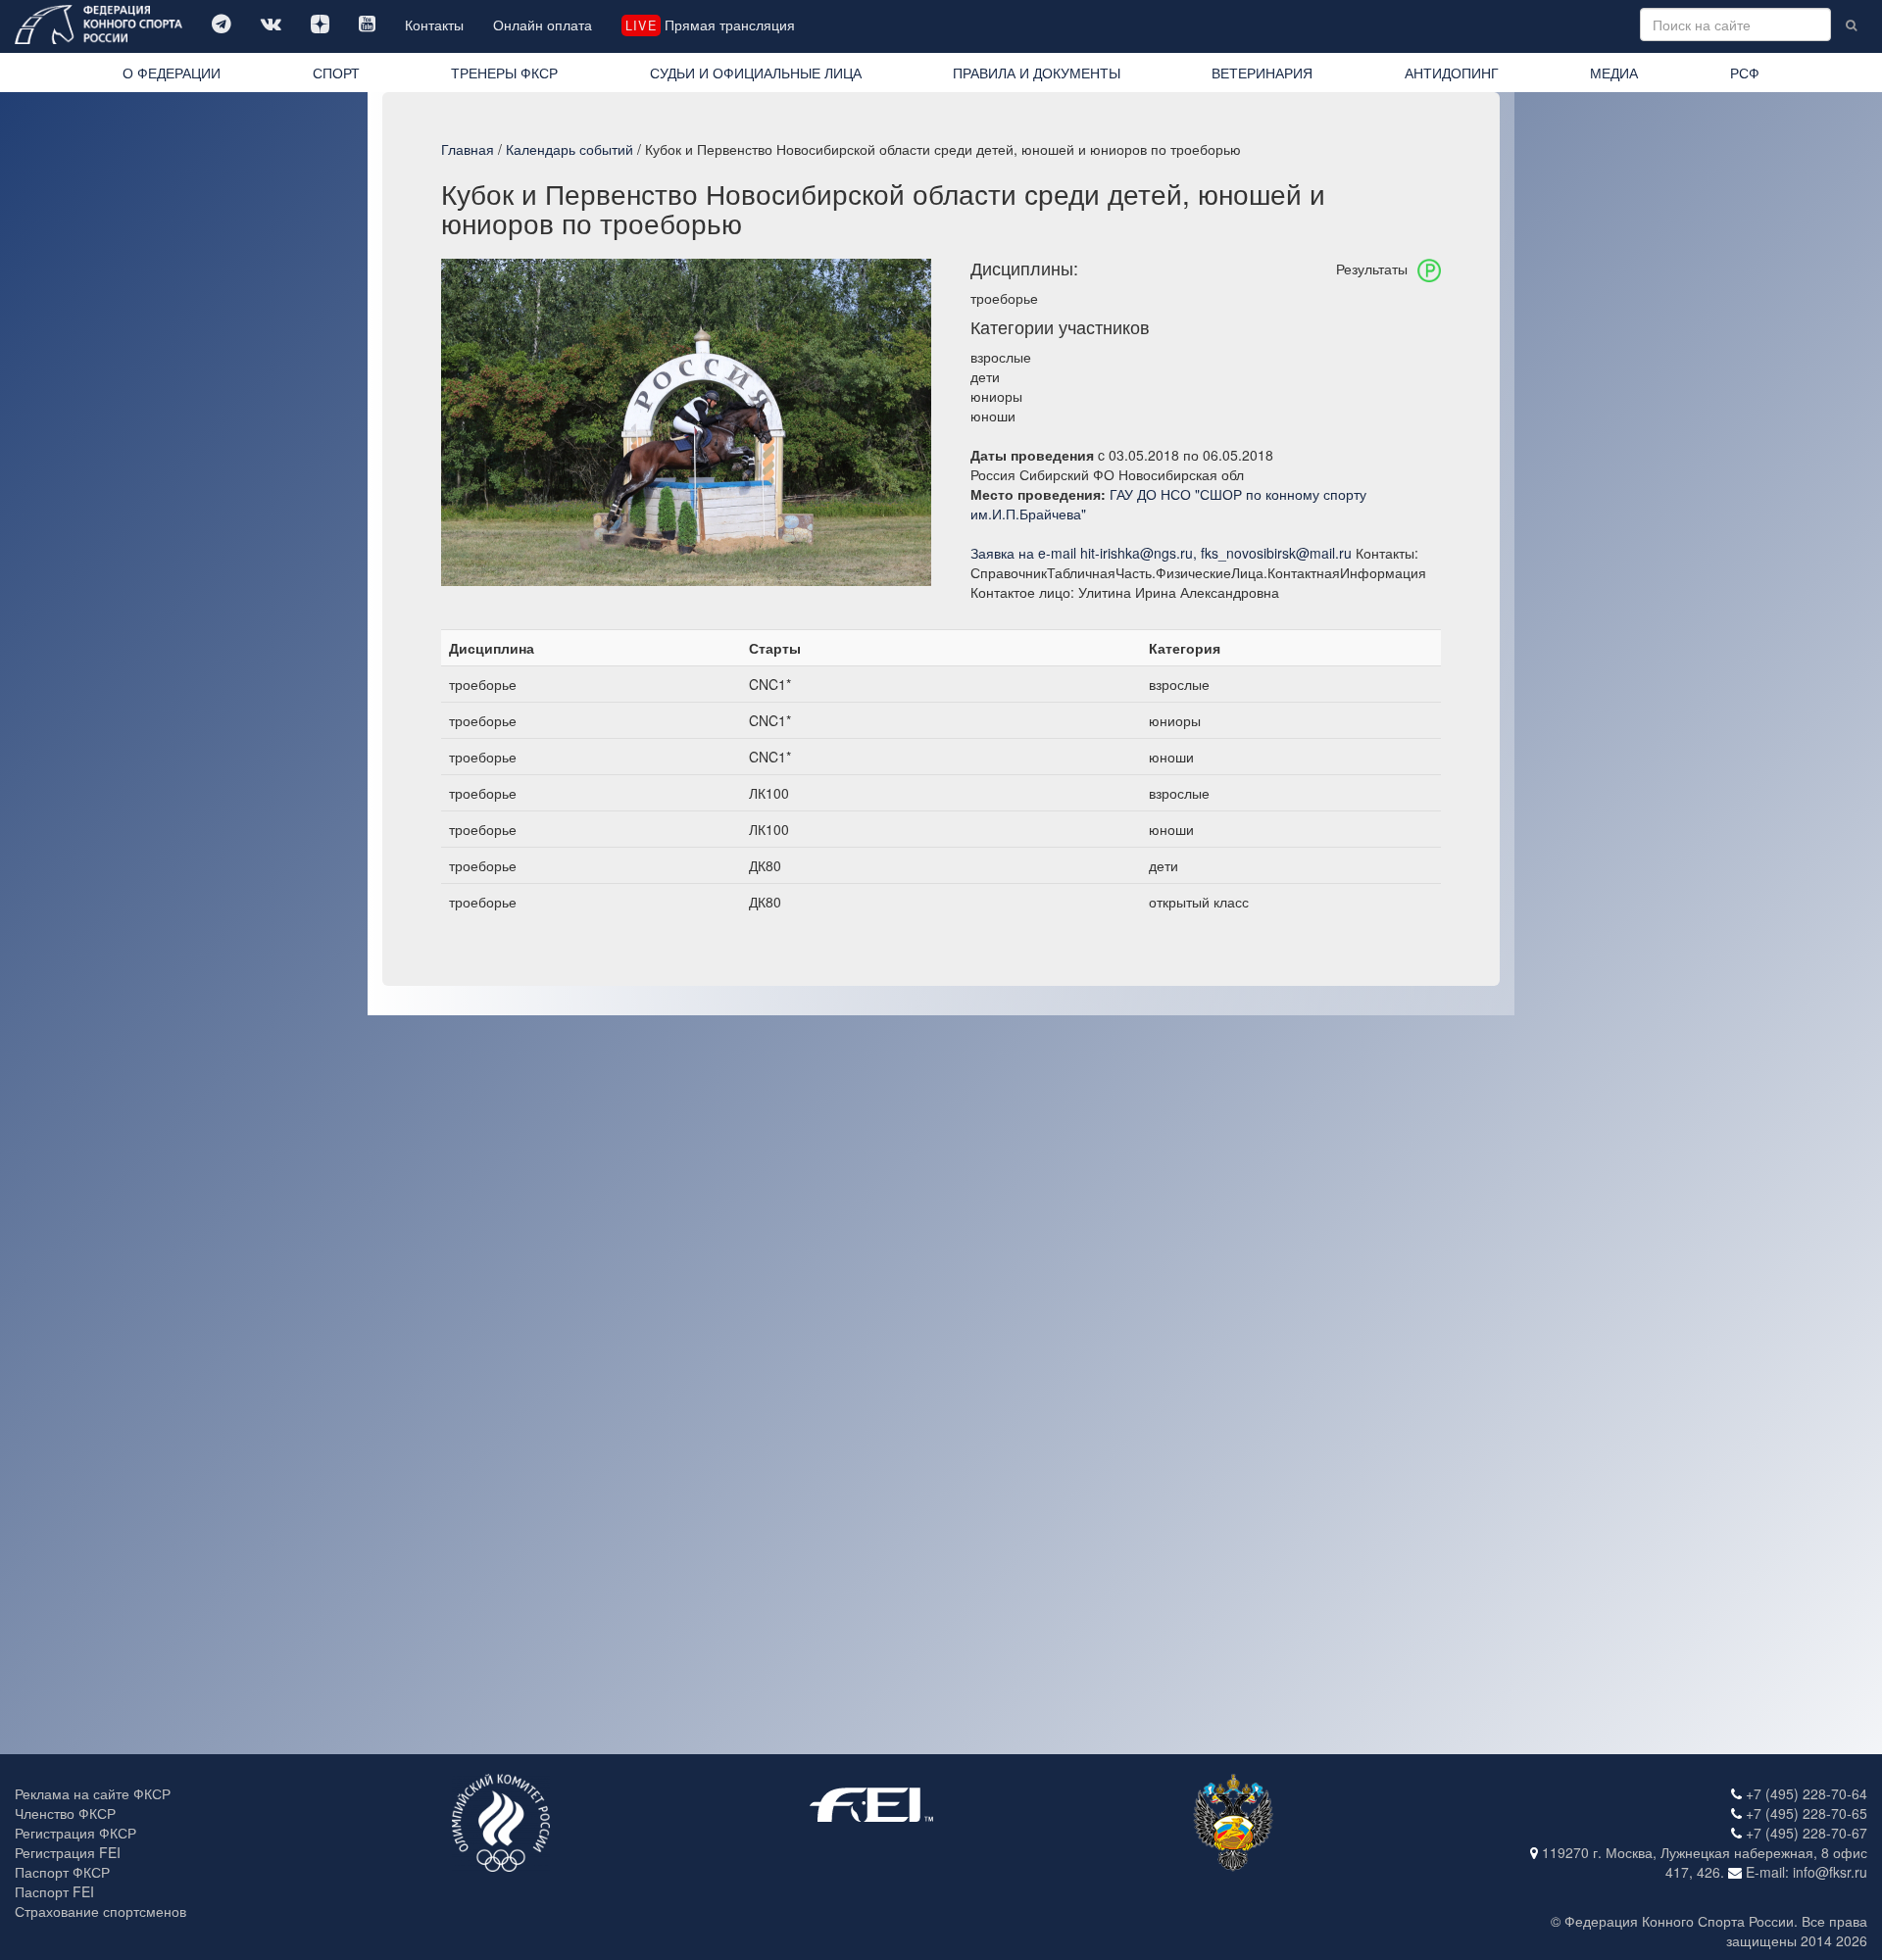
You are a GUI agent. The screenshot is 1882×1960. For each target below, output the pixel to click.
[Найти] (1851, 24)
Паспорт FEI (54, 1891)
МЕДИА (1614, 73)
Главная (468, 149)
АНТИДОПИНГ (1452, 73)
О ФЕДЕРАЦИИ (172, 73)
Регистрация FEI (68, 1852)
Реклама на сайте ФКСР (93, 1793)
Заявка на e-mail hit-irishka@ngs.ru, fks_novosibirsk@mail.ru (1161, 553)
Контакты (434, 24)
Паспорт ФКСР (62, 1872)
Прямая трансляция (710, 24)
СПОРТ (336, 73)
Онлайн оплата (543, 24)
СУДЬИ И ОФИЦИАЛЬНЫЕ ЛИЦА (756, 73)
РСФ (1745, 73)
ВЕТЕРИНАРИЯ (1262, 73)
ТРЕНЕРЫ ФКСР (504, 73)
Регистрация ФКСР (75, 1833)
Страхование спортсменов (100, 1911)
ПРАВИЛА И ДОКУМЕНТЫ (1037, 73)
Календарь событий (570, 149)
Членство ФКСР (65, 1813)
